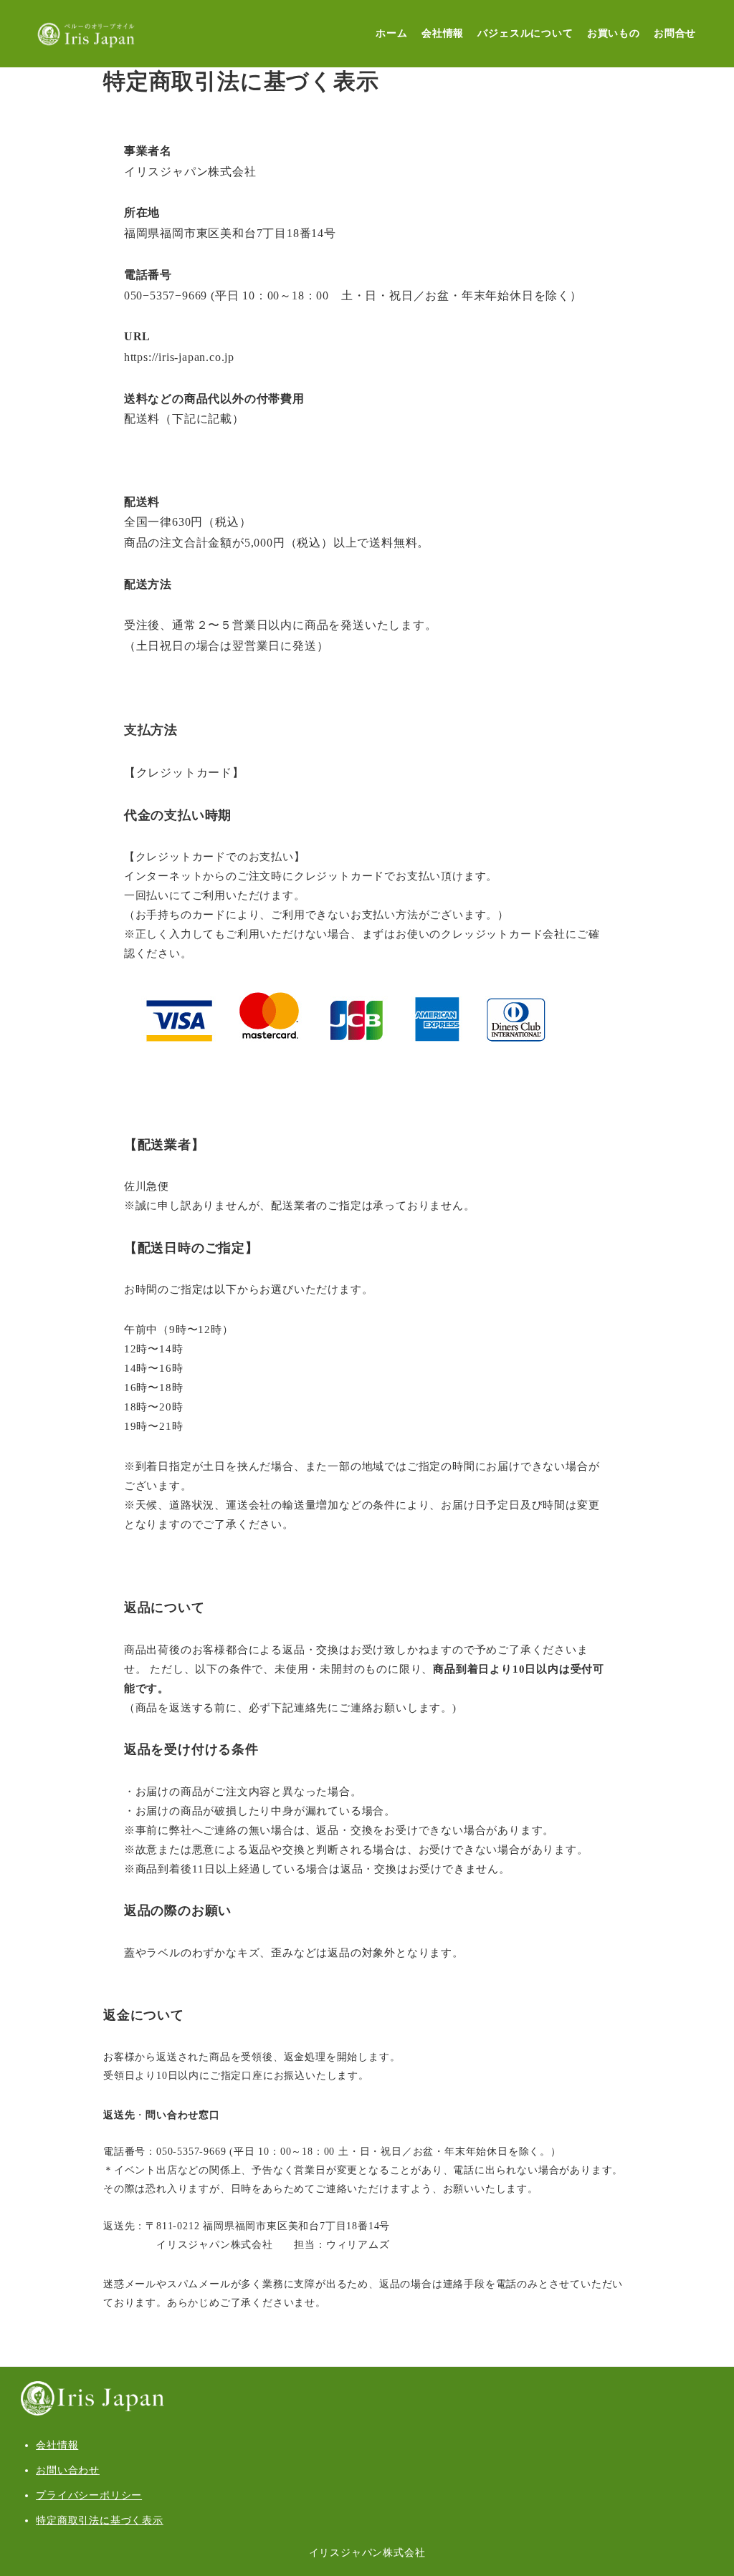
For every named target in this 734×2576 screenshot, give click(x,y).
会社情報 (57, 2445)
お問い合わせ (68, 2470)
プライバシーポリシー (89, 2495)
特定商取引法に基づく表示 (100, 2520)
